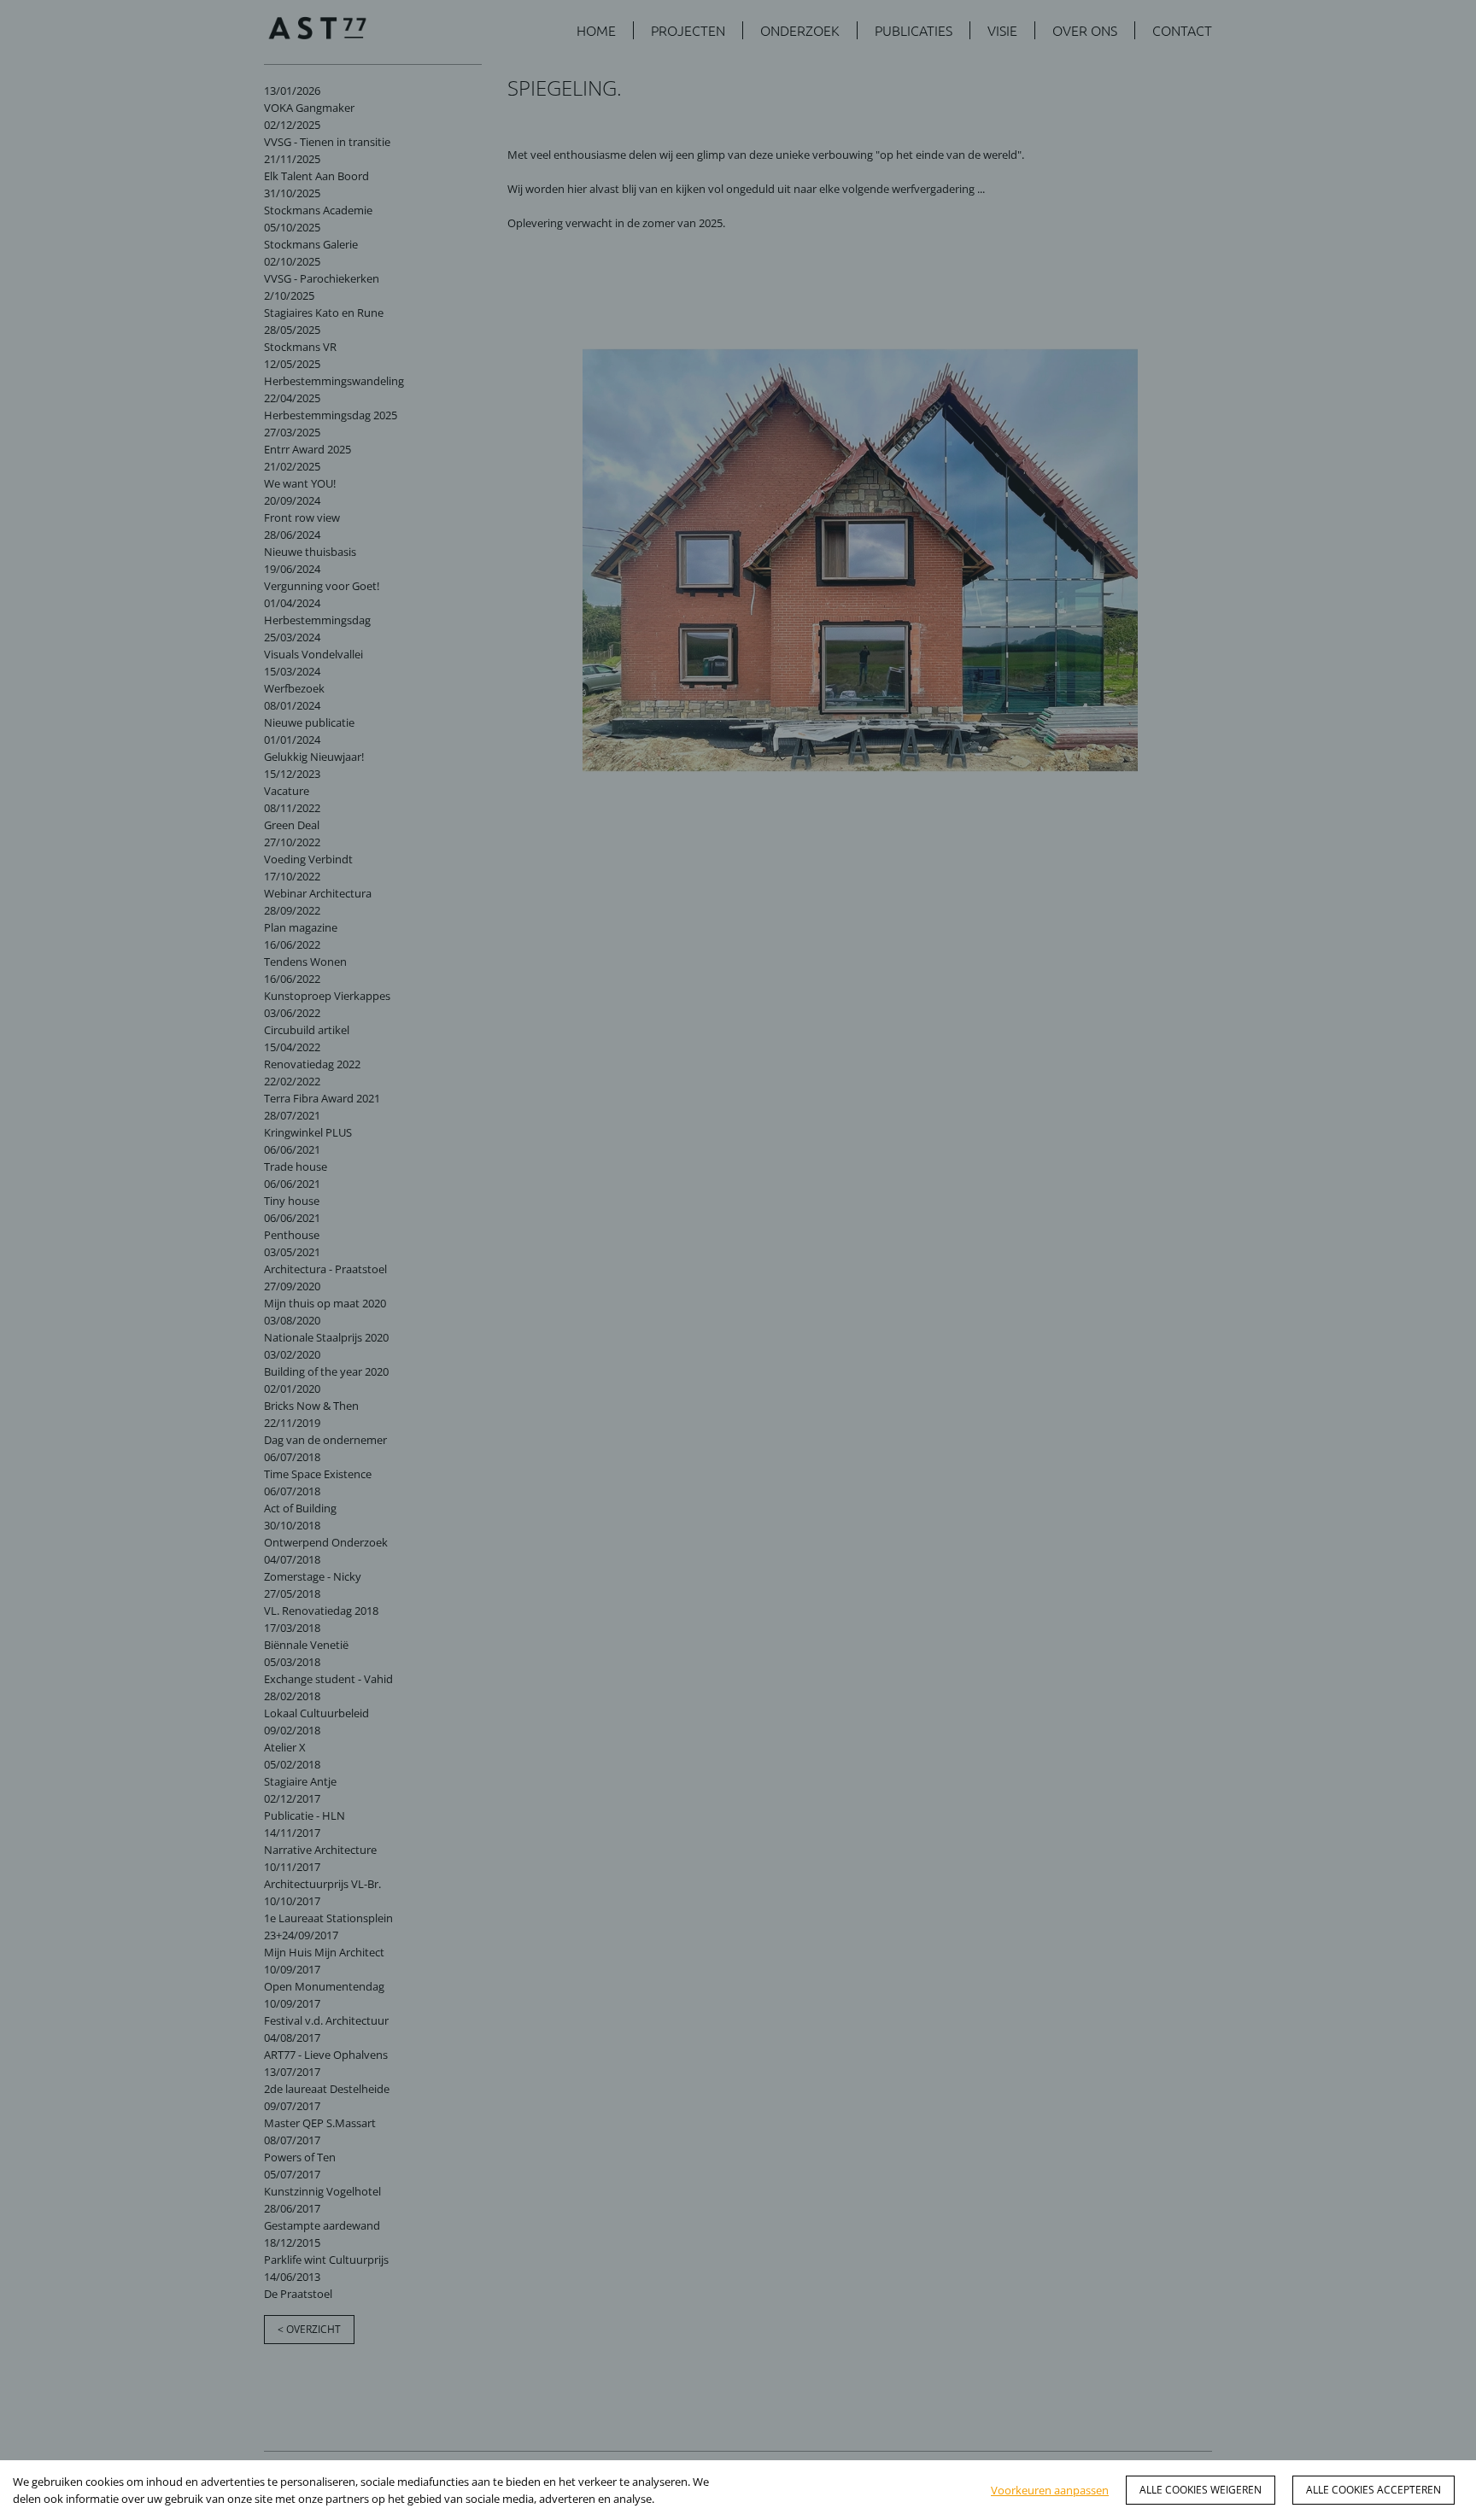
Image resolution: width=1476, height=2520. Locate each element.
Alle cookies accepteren (1373, 2490)
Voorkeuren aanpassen (1050, 2490)
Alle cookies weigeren (1201, 2490)
